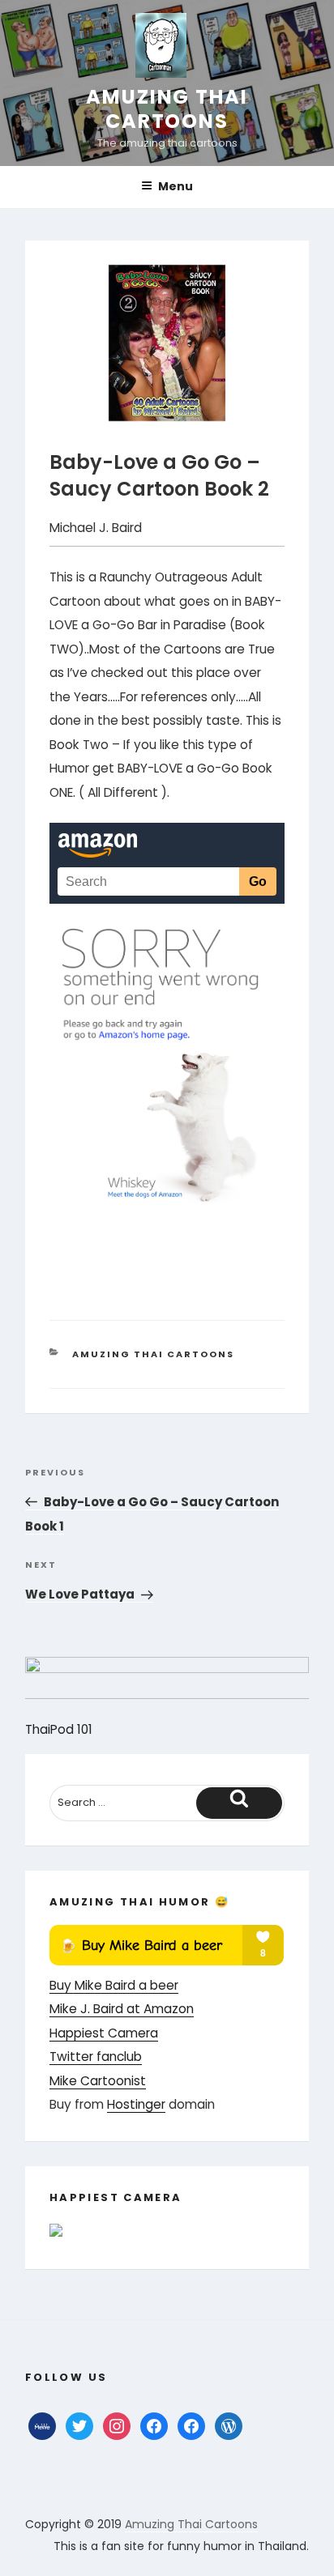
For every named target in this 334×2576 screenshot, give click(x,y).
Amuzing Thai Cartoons (167, 109)
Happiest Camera (104, 2033)
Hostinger (136, 2104)
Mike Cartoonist (98, 2081)
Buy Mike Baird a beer (114, 1985)
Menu (176, 186)
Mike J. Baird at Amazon (122, 2009)
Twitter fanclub (96, 2057)
